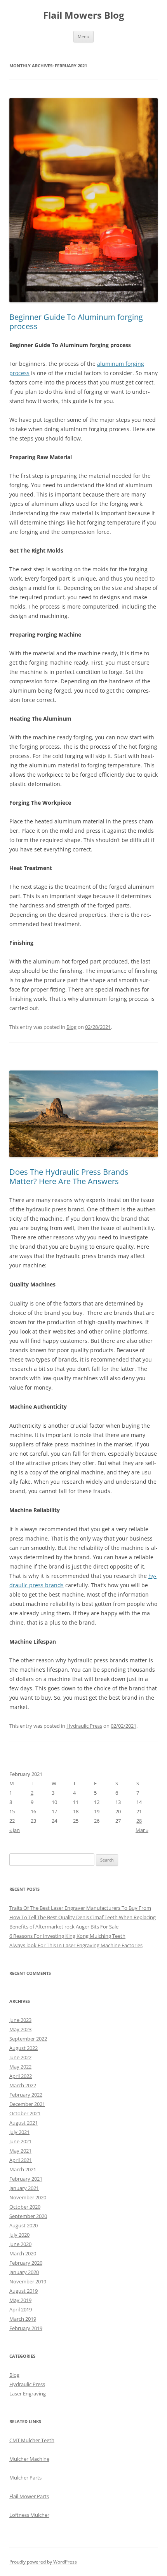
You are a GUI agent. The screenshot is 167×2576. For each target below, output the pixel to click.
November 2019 (28, 2281)
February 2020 (26, 2263)
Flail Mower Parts (29, 2496)
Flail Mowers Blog (84, 15)
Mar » (142, 1830)
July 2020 (19, 2235)
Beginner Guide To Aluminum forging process (76, 322)
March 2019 (23, 2319)
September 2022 (28, 2039)
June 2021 (20, 2141)
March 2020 (23, 2253)
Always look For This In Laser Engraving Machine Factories (76, 1945)
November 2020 (28, 2197)
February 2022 (26, 2095)
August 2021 (23, 2123)
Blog (71, 1027)
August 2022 (23, 2048)
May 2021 (20, 2151)
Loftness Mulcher (29, 2515)
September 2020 (28, 2216)
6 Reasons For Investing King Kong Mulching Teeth (67, 1936)
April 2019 (21, 2309)
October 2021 (25, 2113)
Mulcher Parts (25, 2478)
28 (139, 1821)
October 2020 (25, 2207)
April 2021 (21, 2160)
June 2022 (20, 2057)
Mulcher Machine (29, 2459)
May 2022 (20, 2067)
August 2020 (23, 2225)
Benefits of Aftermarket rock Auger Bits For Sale (64, 1927)
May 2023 (20, 2029)
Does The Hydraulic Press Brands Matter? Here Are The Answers (69, 1177)
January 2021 (24, 2188)
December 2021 (27, 2104)
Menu (83, 36)
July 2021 (19, 2132)
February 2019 (26, 2328)
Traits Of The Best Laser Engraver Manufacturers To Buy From (80, 1908)
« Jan (15, 1830)
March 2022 (23, 2085)
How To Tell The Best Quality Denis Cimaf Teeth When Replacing (83, 1917)
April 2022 (21, 2076)
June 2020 (20, 2244)
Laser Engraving (28, 2394)
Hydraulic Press (84, 1726)
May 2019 (20, 2300)
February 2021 (26, 2179)
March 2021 (23, 2169)
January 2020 (24, 2272)
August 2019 (23, 2291)
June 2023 (20, 2020)
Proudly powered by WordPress (43, 2562)
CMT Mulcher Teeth (32, 2440)
